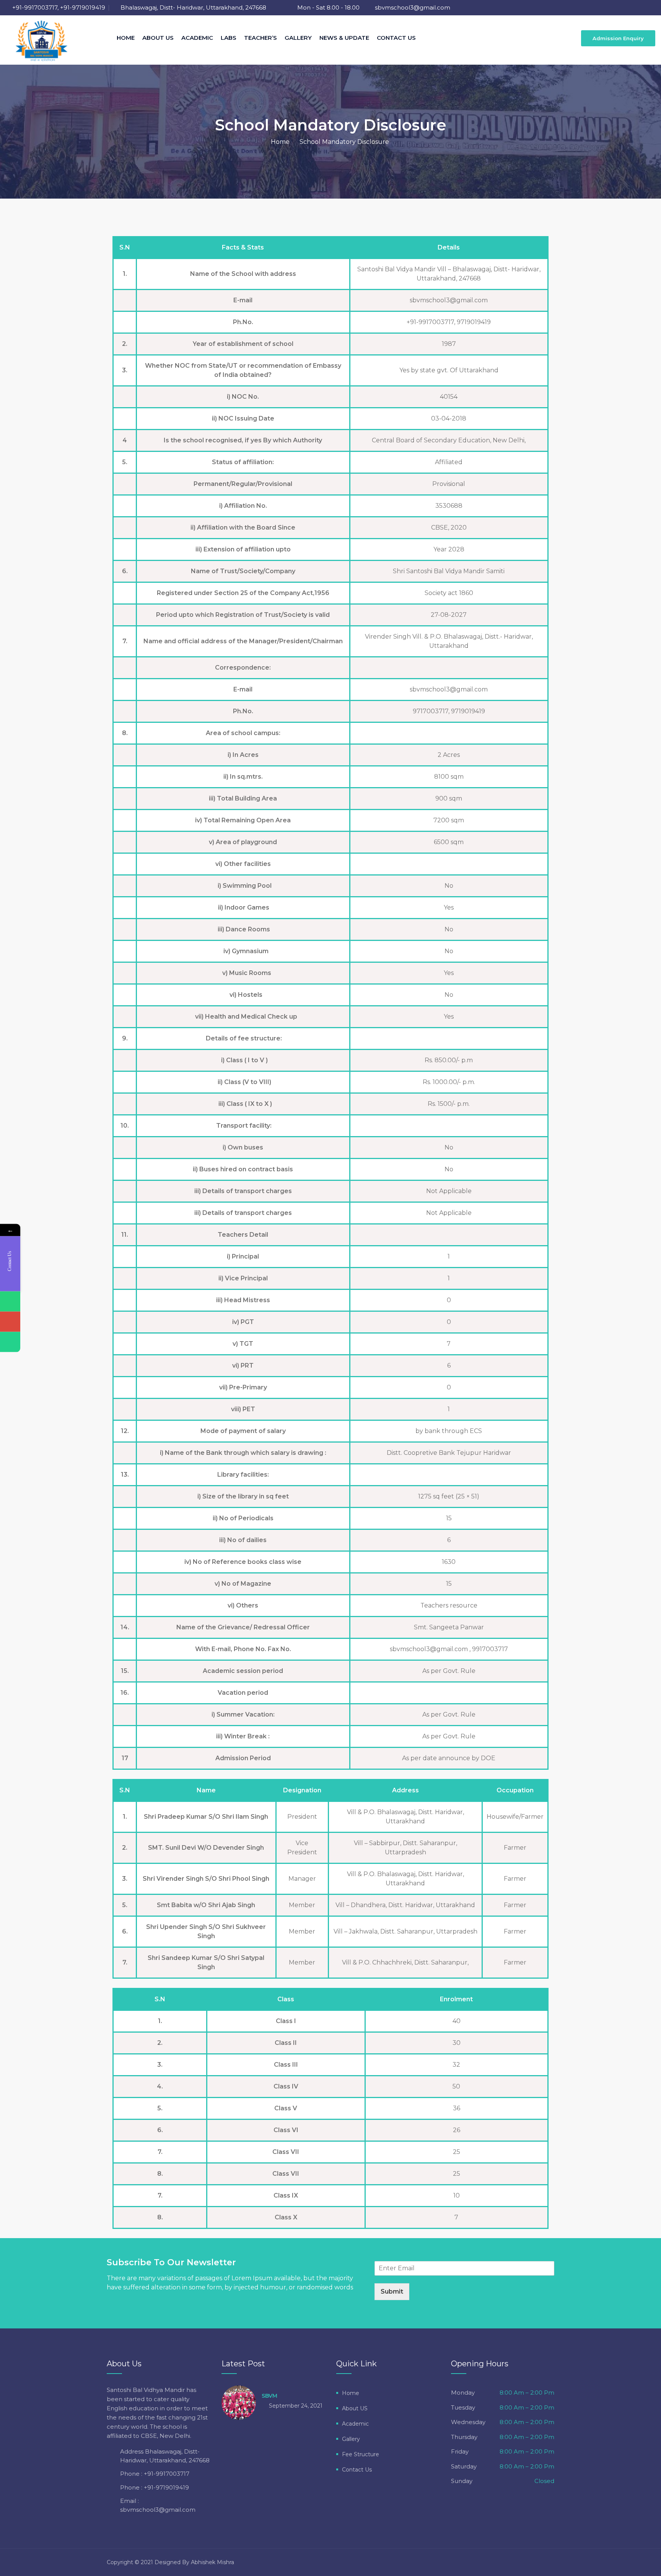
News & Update (344, 38)
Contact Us (396, 38)
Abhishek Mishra (212, 2562)
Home (126, 38)
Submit (392, 2291)
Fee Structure (361, 2454)
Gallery (298, 38)
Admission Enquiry (618, 38)
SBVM (269, 2396)
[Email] (10, 1322)
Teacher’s (260, 38)
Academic (197, 38)
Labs (229, 38)
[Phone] (10, 1302)
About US (158, 38)
